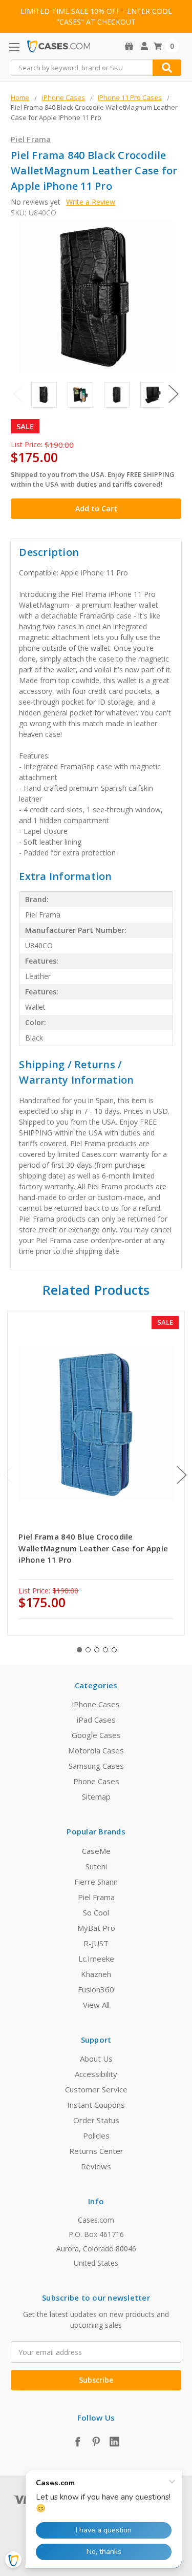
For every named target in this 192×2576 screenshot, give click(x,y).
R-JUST (96, 1943)
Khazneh (96, 1974)
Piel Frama (96, 1897)
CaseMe (96, 1851)
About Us (96, 2059)
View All (96, 2005)
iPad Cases (96, 1720)
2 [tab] (88, 1650)
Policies (96, 2135)
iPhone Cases (96, 1704)
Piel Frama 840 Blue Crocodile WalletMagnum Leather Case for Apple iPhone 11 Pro (93, 1548)
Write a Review (91, 202)
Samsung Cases (96, 1766)
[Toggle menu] (14, 47)
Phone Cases (96, 1781)
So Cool (96, 1912)
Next (174, 394)
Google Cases (96, 1735)
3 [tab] (97, 1650)
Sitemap (96, 1796)
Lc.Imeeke (96, 1959)
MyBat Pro (96, 1928)
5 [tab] (114, 1650)
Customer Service (96, 2089)
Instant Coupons (96, 2105)
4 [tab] (105, 1650)
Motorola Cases (96, 1750)
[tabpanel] (96, 1473)
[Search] (167, 68)
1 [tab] (79, 1650)
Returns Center (96, 2151)
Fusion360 (96, 1989)
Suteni (96, 1866)
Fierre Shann (96, 1882)
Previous (18, 394)
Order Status (96, 2120)
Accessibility (96, 2074)
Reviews (96, 2166)
